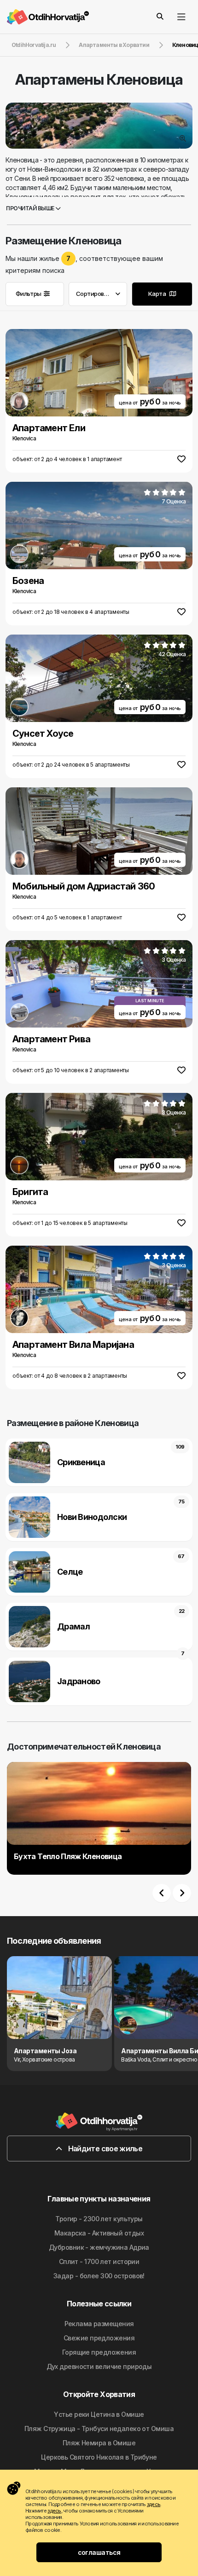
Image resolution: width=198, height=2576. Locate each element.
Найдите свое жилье (104, 2149)
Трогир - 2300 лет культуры (99, 2219)
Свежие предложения (99, 2338)
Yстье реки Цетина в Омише (99, 2414)
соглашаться (99, 2552)
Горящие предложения (99, 2352)
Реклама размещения (99, 2324)
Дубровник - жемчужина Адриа (99, 2247)
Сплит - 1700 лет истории (99, 2261)
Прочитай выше (31, 208)
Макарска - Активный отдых (99, 2233)
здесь (154, 2504)
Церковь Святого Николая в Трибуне (99, 2457)
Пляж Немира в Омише (99, 2443)
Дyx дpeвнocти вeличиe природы (99, 2366)
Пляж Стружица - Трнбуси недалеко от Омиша (99, 2429)
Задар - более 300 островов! (99, 2276)
